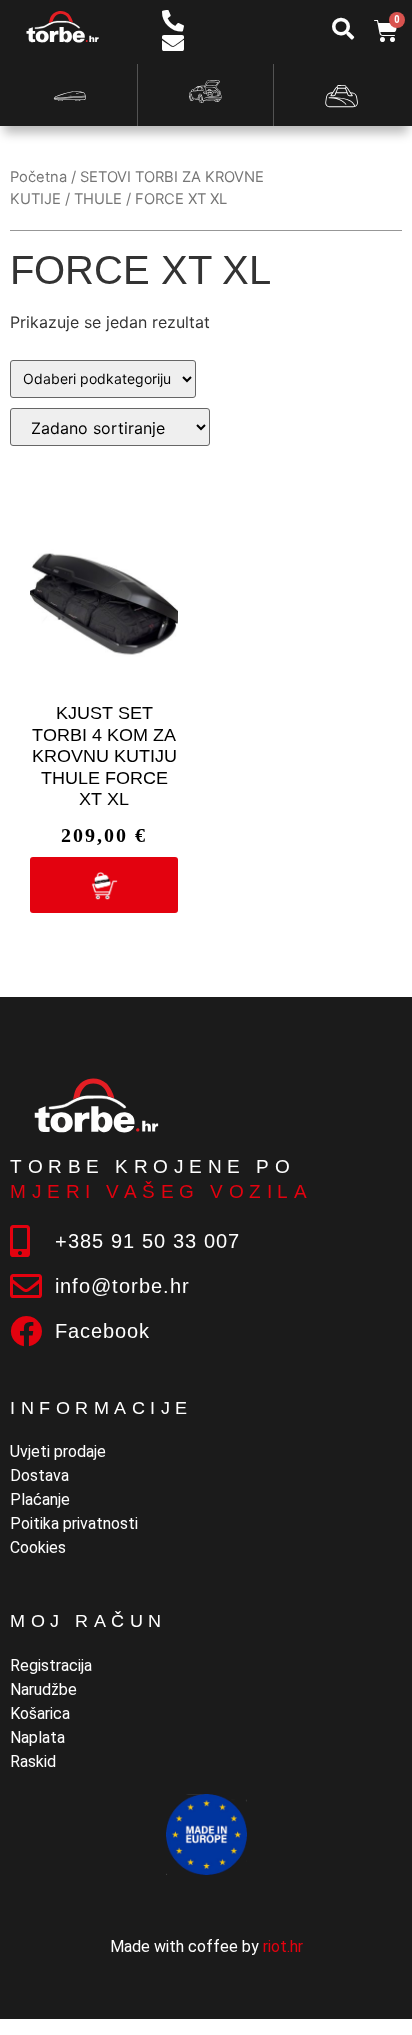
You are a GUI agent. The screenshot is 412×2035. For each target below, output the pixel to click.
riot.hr (283, 1946)
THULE (98, 199)
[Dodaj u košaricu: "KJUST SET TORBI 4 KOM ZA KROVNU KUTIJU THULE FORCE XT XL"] (104, 885)
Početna (38, 177)
